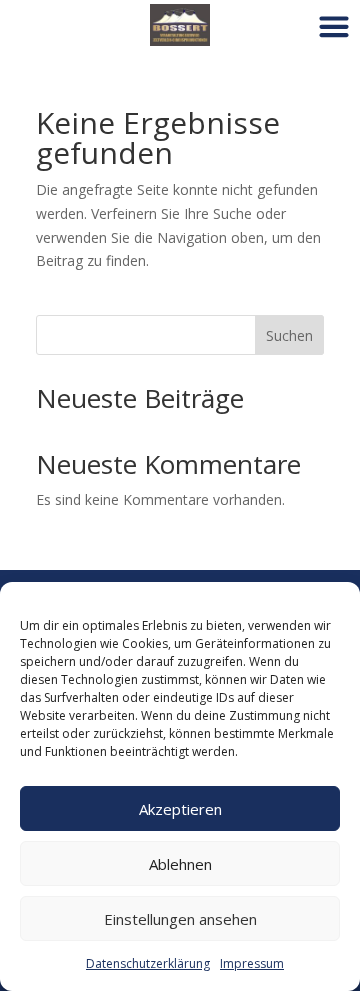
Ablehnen (180, 864)
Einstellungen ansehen (180, 919)
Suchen (289, 335)
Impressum (252, 963)
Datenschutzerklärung (148, 963)
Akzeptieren (180, 809)
